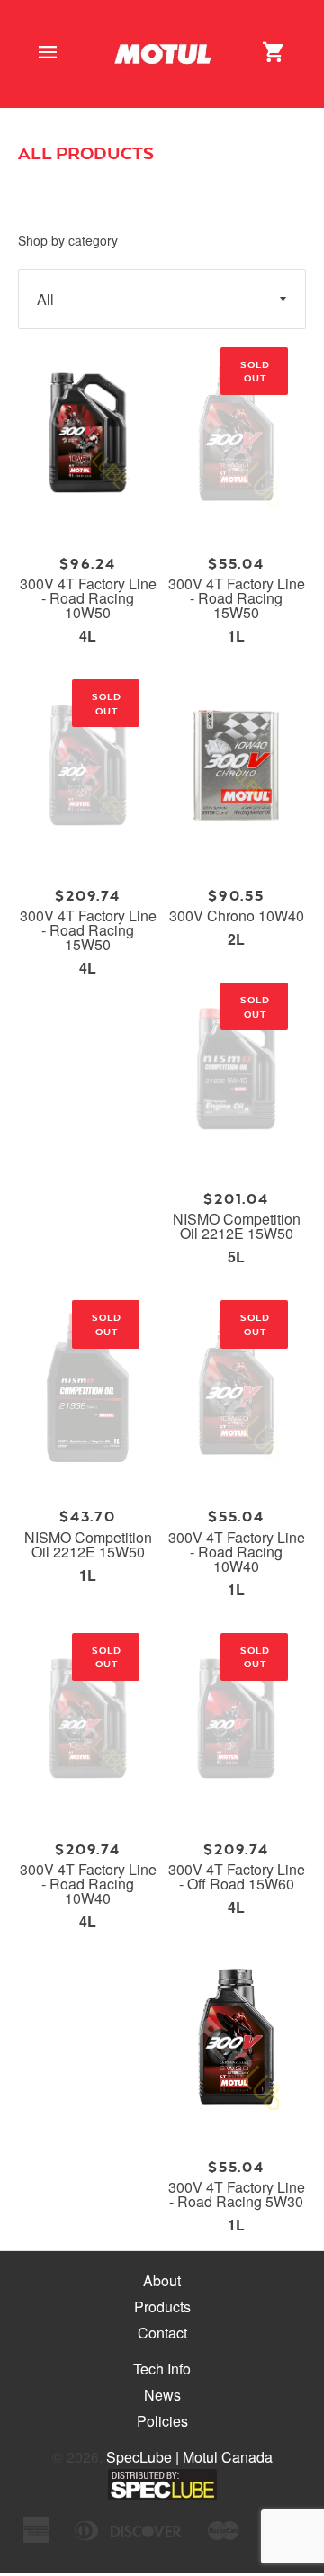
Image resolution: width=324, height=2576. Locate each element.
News (162, 2395)
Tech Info (162, 2369)
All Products (86, 153)
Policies (162, 2421)
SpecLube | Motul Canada (189, 2457)
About (162, 2280)
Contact (162, 2333)
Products (162, 2307)
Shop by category (68, 240)
